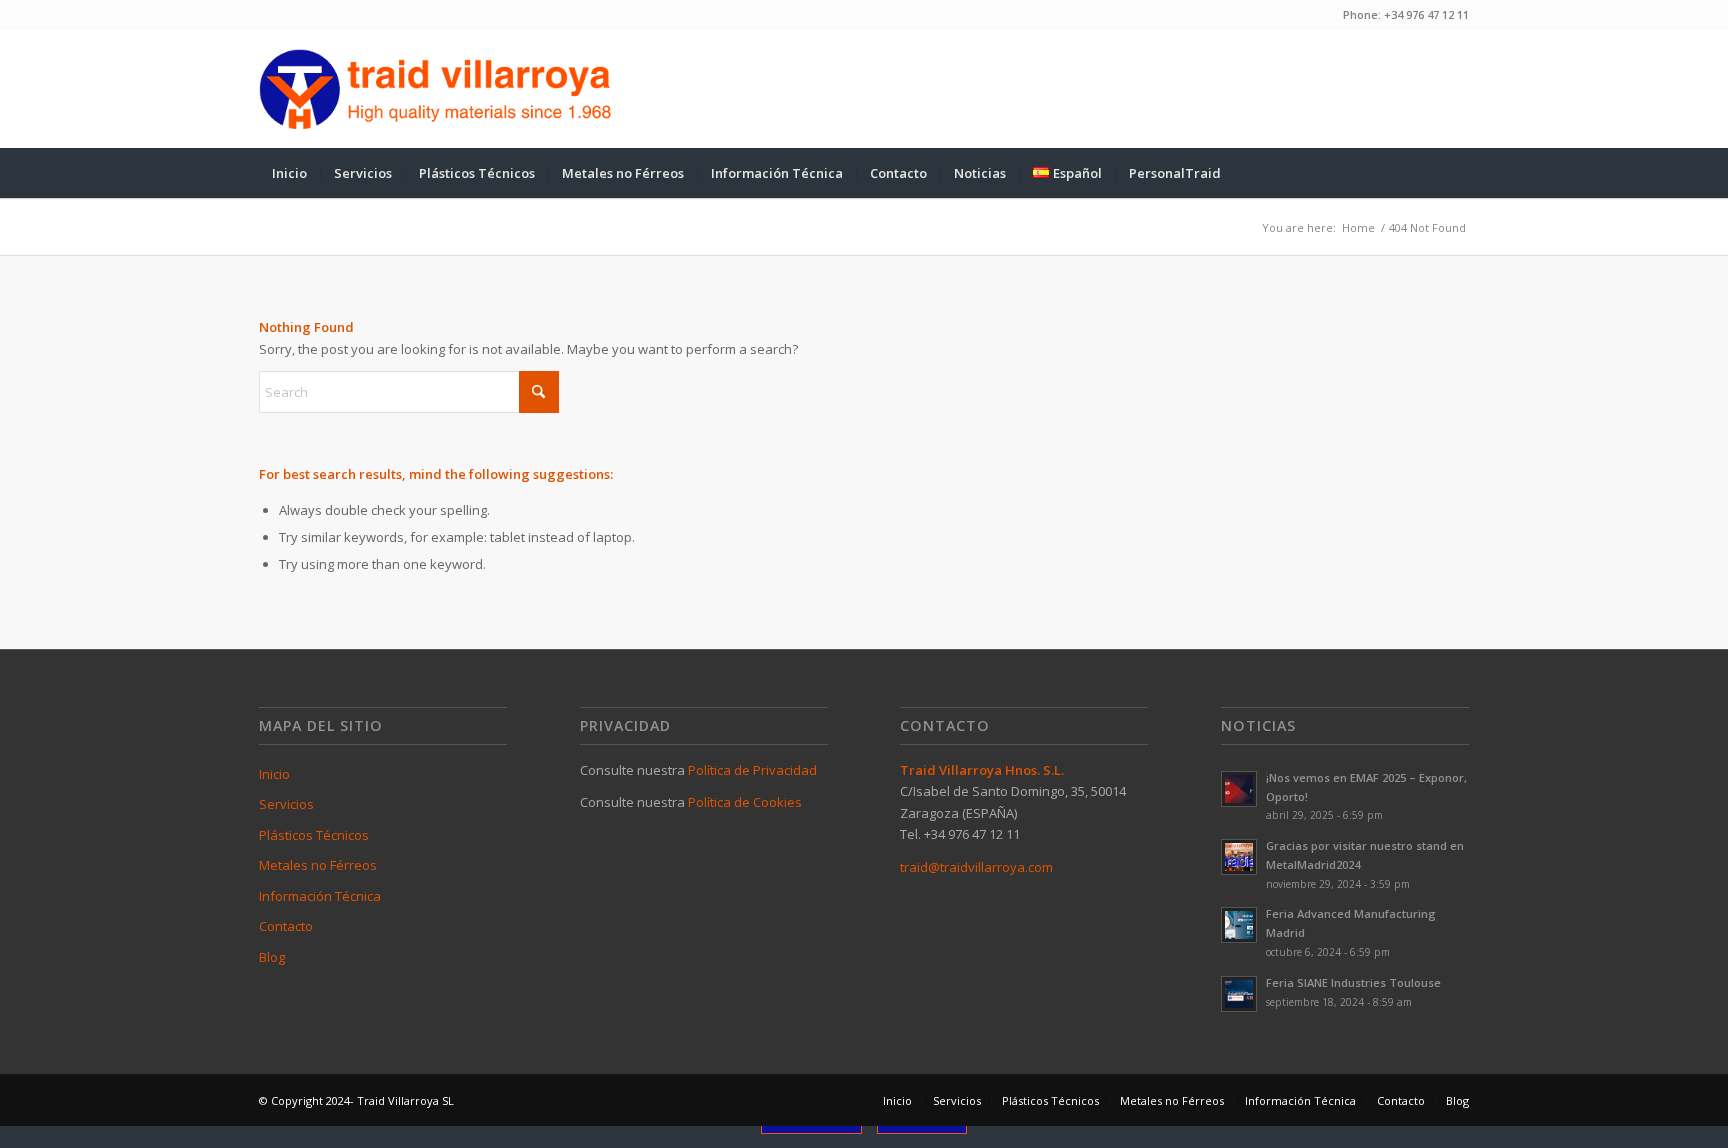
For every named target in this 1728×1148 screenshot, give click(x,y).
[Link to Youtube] (1424, 89)
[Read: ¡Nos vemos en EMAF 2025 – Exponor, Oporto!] (1239, 789)
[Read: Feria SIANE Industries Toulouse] (1239, 994)
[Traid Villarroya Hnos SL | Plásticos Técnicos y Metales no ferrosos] (435, 89)
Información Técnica (320, 896)
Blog (272, 957)
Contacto (286, 926)
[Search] (1456, 173)
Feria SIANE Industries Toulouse (1353, 982)
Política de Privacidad (752, 770)
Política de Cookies (745, 802)
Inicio (274, 774)
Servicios (286, 804)
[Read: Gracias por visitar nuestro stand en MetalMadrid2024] (1239, 857)
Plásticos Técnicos (314, 835)
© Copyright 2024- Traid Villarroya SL (356, 1100)
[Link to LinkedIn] (1454, 89)
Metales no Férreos (318, 865)
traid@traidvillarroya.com (976, 867)
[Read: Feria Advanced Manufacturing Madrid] (1239, 925)
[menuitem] (289, 173)
